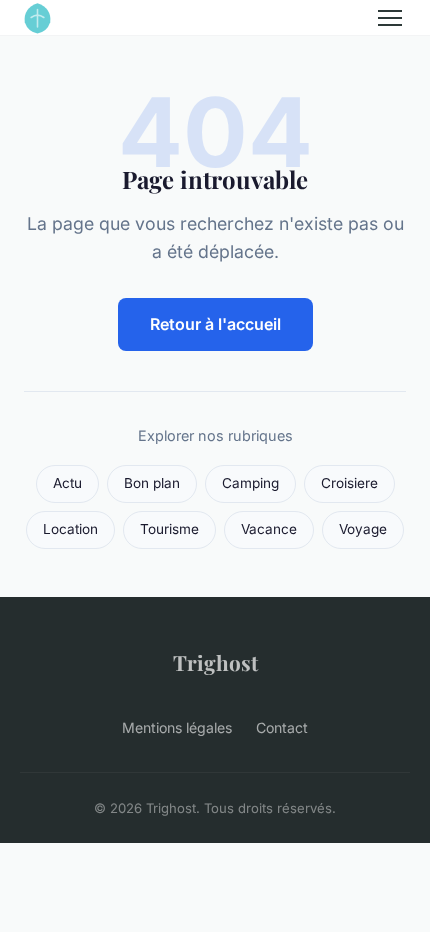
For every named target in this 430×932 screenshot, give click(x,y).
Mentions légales (177, 727)
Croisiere (349, 483)
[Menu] (390, 18)
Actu (67, 483)
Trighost (215, 662)
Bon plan (152, 483)
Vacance (269, 529)
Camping (250, 483)
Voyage (363, 529)
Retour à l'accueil (215, 324)
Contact (282, 727)
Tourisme (169, 529)
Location (70, 529)
